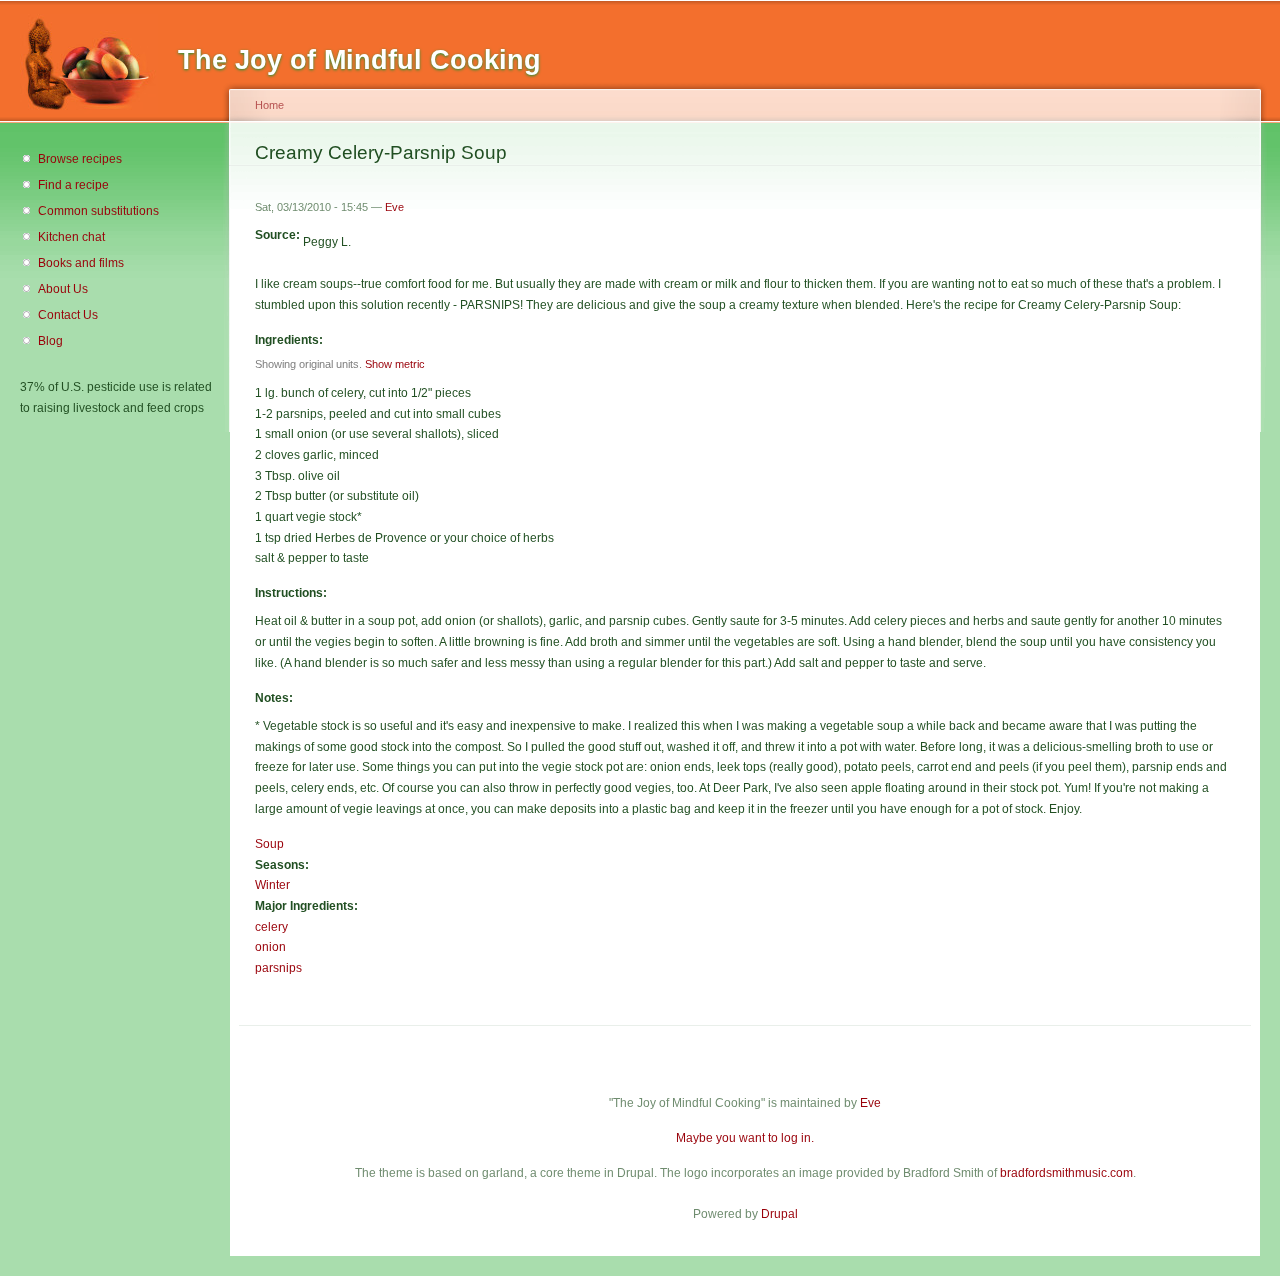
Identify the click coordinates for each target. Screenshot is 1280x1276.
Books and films (81, 263)
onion (270, 947)
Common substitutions (98, 211)
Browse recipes (80, 159)
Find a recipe (73, 185)
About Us (63, 289)
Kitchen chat (71, 237)
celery (271, 927)
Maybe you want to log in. (745, 1138)
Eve (394, 207)
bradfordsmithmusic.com (1066, 1173)
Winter (272, 885)
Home (269, 105)
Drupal (779, 1214)
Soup (269, 844)
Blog (50, 341)
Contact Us (68, 315)
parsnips (278, 968)
